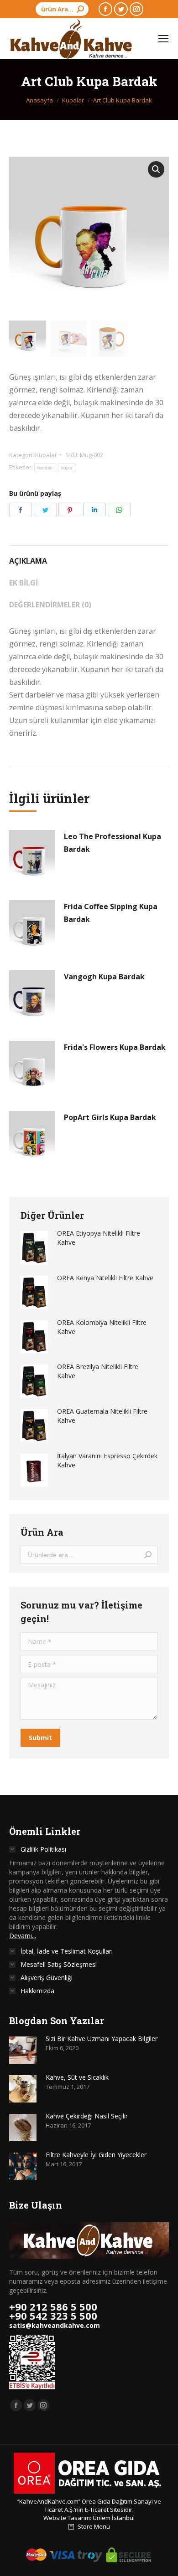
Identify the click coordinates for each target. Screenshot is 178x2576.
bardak (45, 468)
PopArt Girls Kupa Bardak (110, 1117)
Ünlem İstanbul (114, 2518)
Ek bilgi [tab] (24, 583)
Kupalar (46, 455)
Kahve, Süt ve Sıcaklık (77, 2077)
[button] (156, 169)
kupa (67, 468)
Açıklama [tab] (28, 561)
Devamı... (23, 1936)
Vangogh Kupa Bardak (104, 977)
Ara (148, 1555)
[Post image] (23, 2050)
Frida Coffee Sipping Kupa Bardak (111, 913)
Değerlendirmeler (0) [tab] (50, 605)
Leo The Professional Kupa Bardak (113, 843)
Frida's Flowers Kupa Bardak (115, 1047)
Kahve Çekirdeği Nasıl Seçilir (87, 2116)
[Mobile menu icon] (163, 39)
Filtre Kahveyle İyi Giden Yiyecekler (96, 2155)
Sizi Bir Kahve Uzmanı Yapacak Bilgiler (102, 2039)
